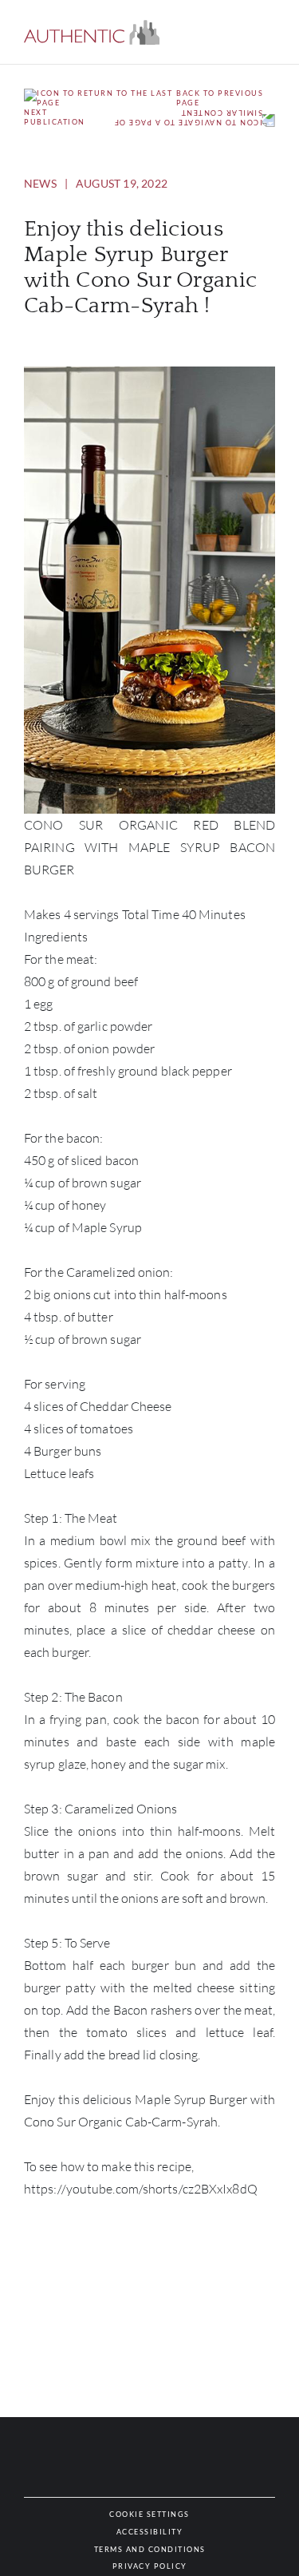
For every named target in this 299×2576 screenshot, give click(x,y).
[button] (92, 32)
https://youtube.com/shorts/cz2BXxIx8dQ (141, 2189)
